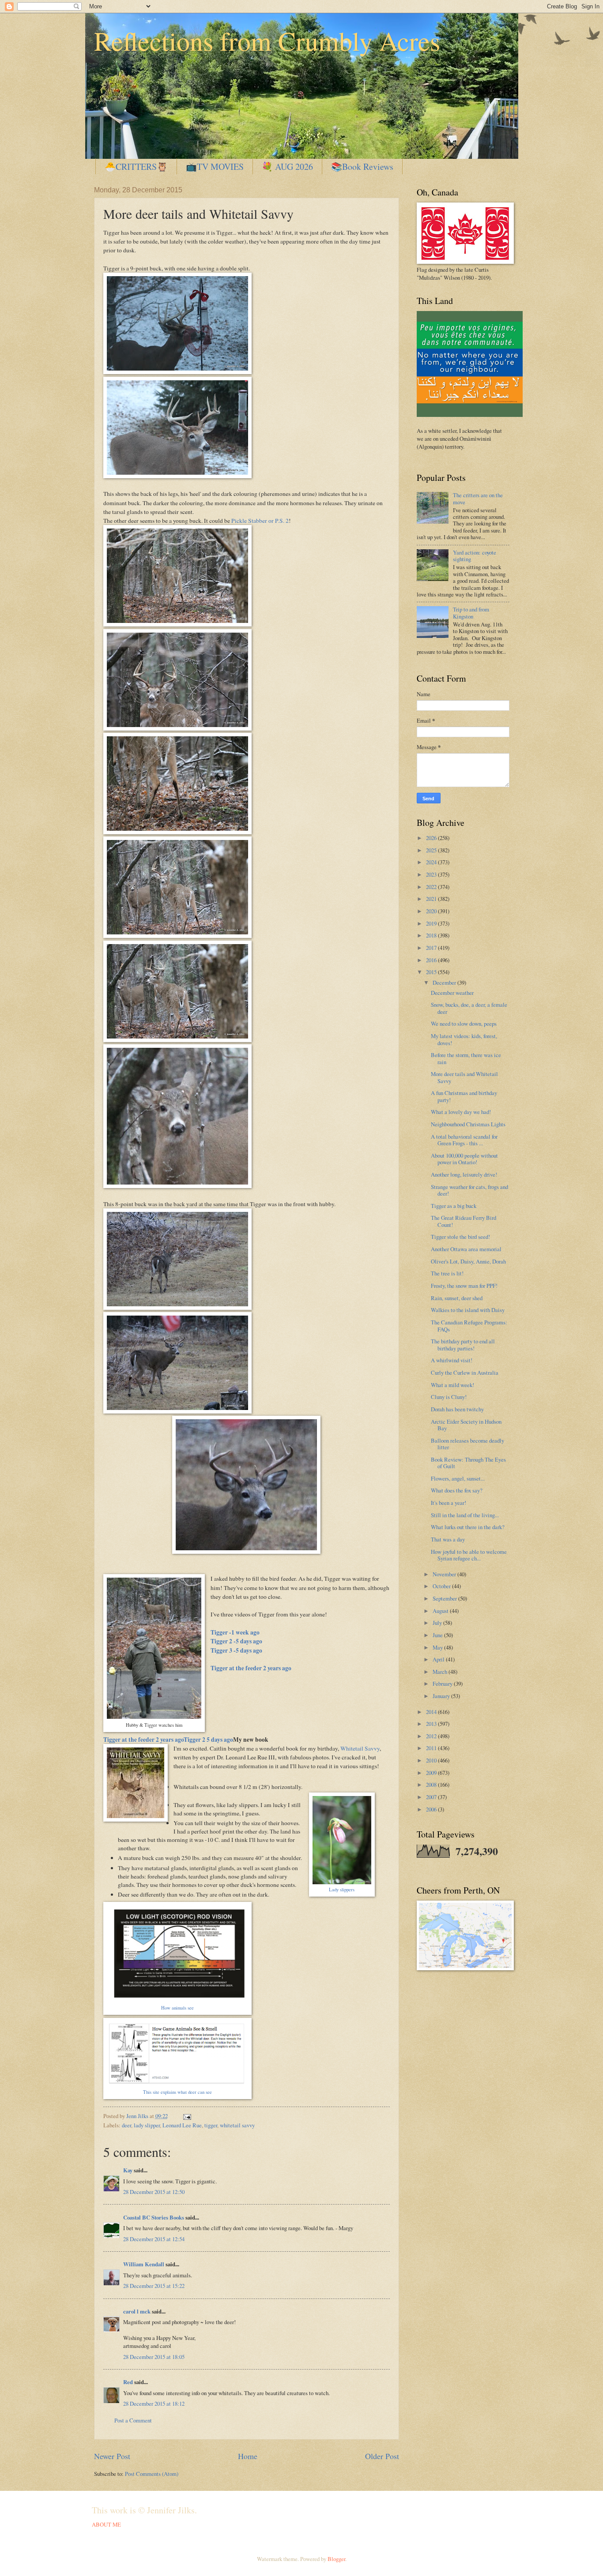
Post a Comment (133, 2420)
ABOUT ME (106, 2524)
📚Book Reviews (362, 167)
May (438, 1647)
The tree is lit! (447, 1273)
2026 (432, 838)
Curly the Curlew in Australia (465, 1372)
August (441, 1611)
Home (248, 2456)
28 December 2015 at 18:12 (154, 2404)
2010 (432, 1760)
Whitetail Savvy (360, 1748)
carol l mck (137, 2311)
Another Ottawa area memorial (466, 1249)
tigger (211, 2125)
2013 (432, 1724)
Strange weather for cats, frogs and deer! (469, 1190)
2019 (432, 923)
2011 (432, 1748)
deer (126, 2125)
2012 (432, 1736)
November (445, 1574)
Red (128, 2382)
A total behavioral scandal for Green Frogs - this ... (464, 1140)
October (442, 1586)
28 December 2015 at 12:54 (154, 2239)
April (439, 1659)
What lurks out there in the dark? (468, 1527)
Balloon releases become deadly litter (467, 1444)
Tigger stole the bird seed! (460, 1237)
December (445, 982)
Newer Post (112, 2456)
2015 (432, 972)
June (438, 1635)
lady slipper (147, 2125)
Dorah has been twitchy (457, 1409)
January (442, 1696)
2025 (432, 850)
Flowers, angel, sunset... (458, 1478)
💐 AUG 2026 (287, 167)
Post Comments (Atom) (152, 2474)
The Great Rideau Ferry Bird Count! (464, 1221)
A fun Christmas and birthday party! (464, 1096)
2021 (432, 899)
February (443, 1684)
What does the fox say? (457, 1490)
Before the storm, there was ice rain (466, 1058)
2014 (432, 1712)
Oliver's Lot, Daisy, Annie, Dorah (468, 1261)
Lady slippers (342, 1890)
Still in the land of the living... (465, 1515)
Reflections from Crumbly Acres (267, 41)
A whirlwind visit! (452, 1360)
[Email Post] (186, 2116)
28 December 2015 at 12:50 (154, 2192)
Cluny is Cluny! (449, 1397)
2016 (432, 960)
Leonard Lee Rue (182, 2125)
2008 (432, 1785)
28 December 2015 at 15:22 (154, 2286)
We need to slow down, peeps (464, 1024)
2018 (432, 935)
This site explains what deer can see (177, 2092)
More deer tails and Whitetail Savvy (464, 1077)
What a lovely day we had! (461, 1112)
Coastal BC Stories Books (154, 2217)
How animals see (177, 2008)
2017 (432, 948)
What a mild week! (452, 1385)
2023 (432, 874)
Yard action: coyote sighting (475, 556)
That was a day (448, 1539)
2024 (432, 862)
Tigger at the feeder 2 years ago (143, 1740)
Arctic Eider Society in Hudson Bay (466, 1425)
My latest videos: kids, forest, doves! (464, 1039)
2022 (432, 887)
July (438, 1623)
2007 (432, 1797)
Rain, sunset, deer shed (457, 1298)
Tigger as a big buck (454, 1206)
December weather (452, 993)
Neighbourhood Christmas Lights (468, 1124)
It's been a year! (448, 1503)
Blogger (336, 2559)
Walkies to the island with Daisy (468, 1310)
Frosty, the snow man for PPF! (464, 1286)
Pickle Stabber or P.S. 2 (260, 521)
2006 (432, 1809)
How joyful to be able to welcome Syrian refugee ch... (469, 1555)
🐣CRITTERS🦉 (136, 167)
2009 (432, 1773)
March (441, 1672)
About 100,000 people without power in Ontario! (464, 1159)
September (445, 1598)
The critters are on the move (478, 498)
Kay (128, 2170)
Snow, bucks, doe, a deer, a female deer (469, 1008)
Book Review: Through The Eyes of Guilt (468, 1463)
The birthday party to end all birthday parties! (463, 1344)
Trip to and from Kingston (471, 613)
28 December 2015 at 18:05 (154, 2357)
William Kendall (144, 2264)
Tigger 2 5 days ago (208, 1740)
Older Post (382, 2456)
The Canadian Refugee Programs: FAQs (469, 1325)
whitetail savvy (237, 2125)
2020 (432, 911)
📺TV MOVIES (215, 167)
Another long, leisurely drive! (464, 1174)
